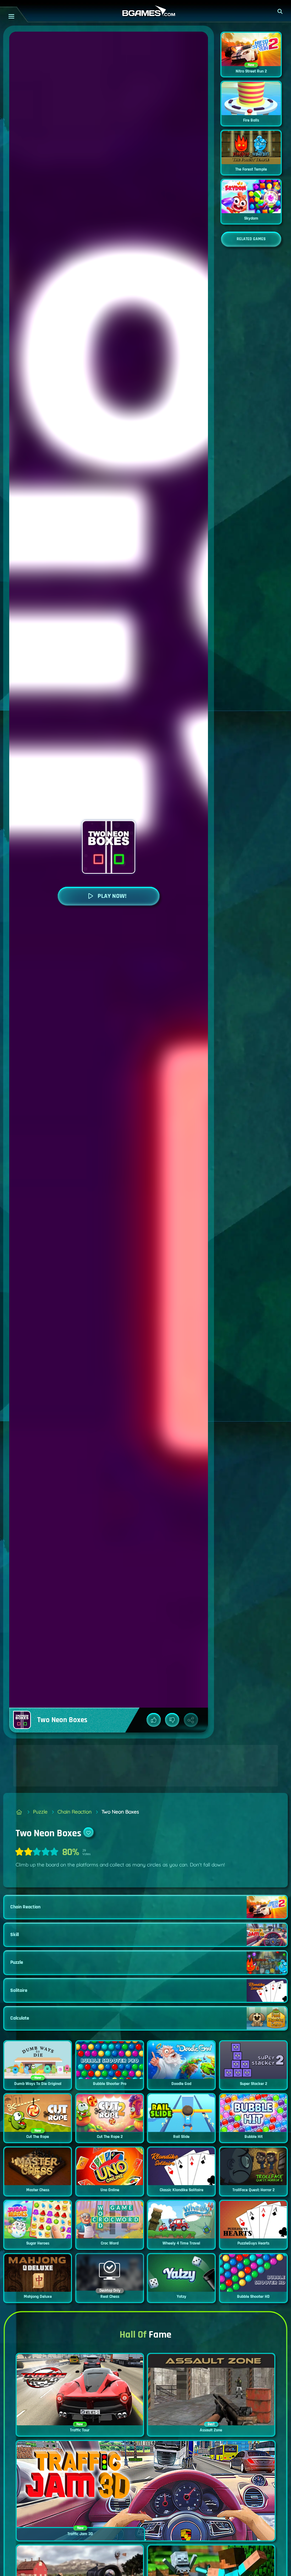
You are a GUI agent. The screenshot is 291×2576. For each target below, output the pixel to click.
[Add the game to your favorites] (88, 1832)
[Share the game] (191, 1720)
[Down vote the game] (172, 1720)
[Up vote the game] (154, 1720)
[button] (280, 11)
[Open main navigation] (11, 16)
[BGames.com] (19, 1812)
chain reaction (75, 1812)
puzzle (40, 1812)
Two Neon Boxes (120, 1812)
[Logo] (145, 11)
